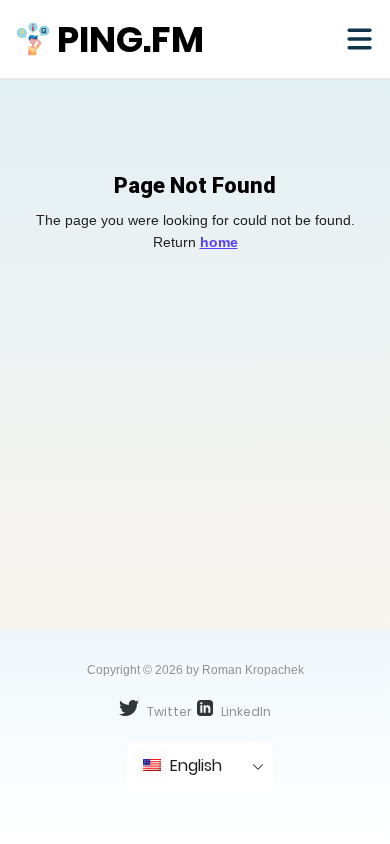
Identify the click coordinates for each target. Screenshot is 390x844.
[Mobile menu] (359, 39)
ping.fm (130, 39)
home (219, 242)
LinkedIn (244, 711)
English (194, 765)
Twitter (168, 711)
